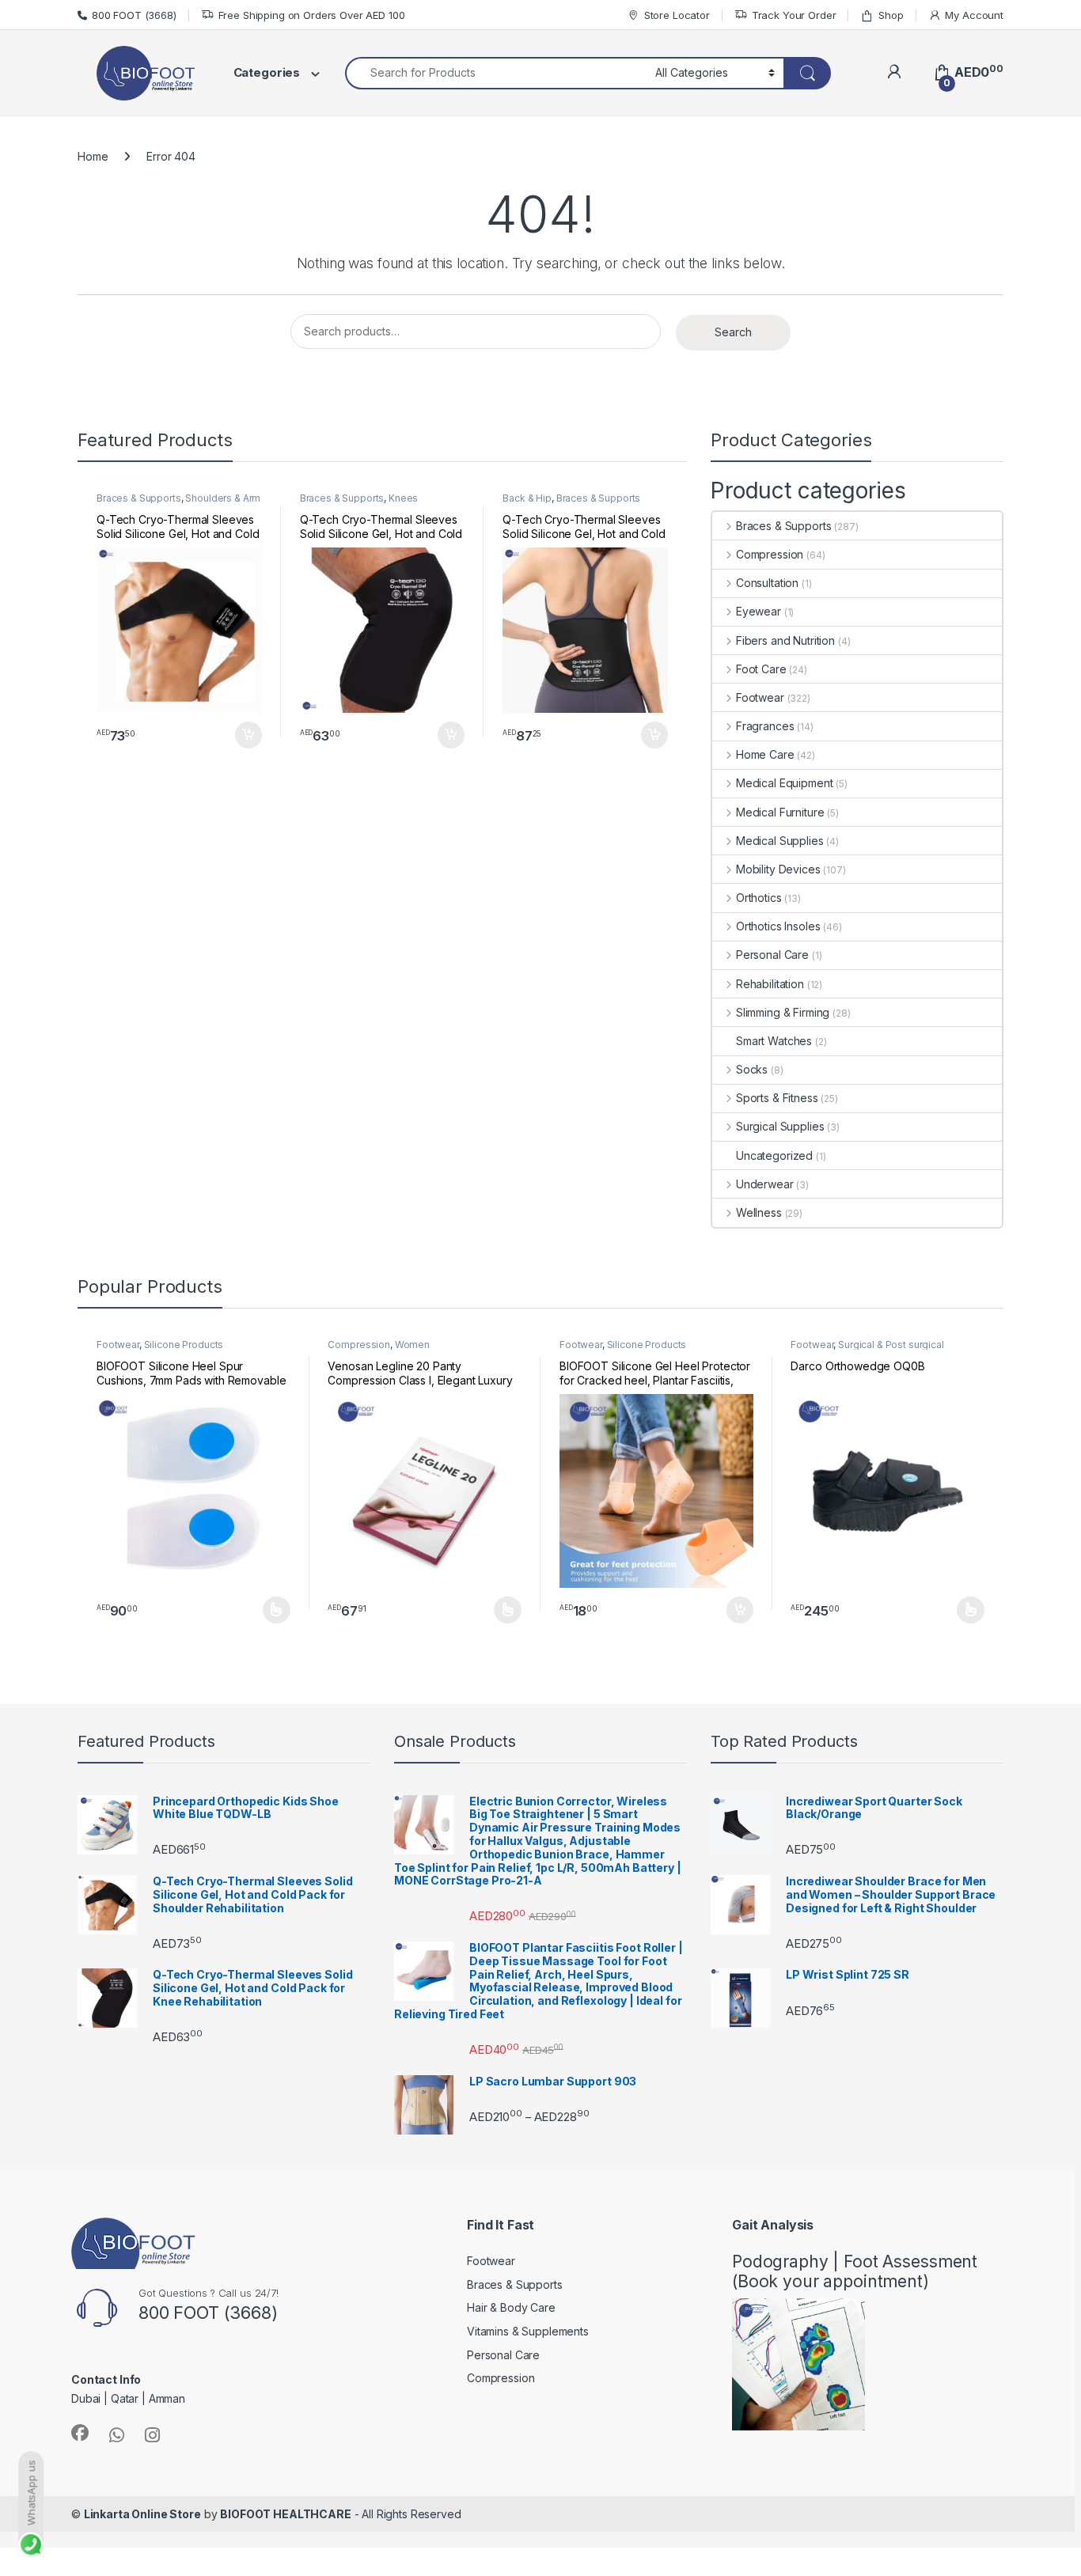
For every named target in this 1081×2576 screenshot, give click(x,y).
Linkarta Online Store (142, 2514)
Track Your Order (794, 15)
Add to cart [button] (248, 735)
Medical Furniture (780, 812)
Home (93, 156)
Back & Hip (527, 498)
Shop (891, 15)
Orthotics (759, 898)
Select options (271, 1610)
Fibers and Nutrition (785, 640)
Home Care (765, 754)
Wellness (759, 1212)
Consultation (767, 583)
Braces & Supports (139, 498)
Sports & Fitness (777, 1098)
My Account (974, 15)
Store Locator (677, 15)
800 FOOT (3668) (134, 15)
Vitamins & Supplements (528, 2331)
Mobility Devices (778, 869)
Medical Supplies (780, 841)
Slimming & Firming (783, 1012)
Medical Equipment (784, 783)
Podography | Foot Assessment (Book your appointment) (855, 2271)
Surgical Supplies (780, 1126)
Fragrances (765, 726)
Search (733, 332)
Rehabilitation (770, 984)
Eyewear (759, 611)
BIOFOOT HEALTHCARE (285, 2514)
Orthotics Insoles (778, 926)
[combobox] (496, 73)
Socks (752, 1069)
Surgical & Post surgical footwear (867, 1350)
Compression (770, 554)
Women (412, 1345)
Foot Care (761, 669)
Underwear (765, 1184)
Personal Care (772, 955)
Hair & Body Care (511, 2307)
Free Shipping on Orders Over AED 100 (312, 15)
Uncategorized (774, 1155)
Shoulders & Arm (223, 498)
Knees (403, 498)
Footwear (760, 697)
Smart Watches (774, 1041)
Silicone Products (184, 1345)
